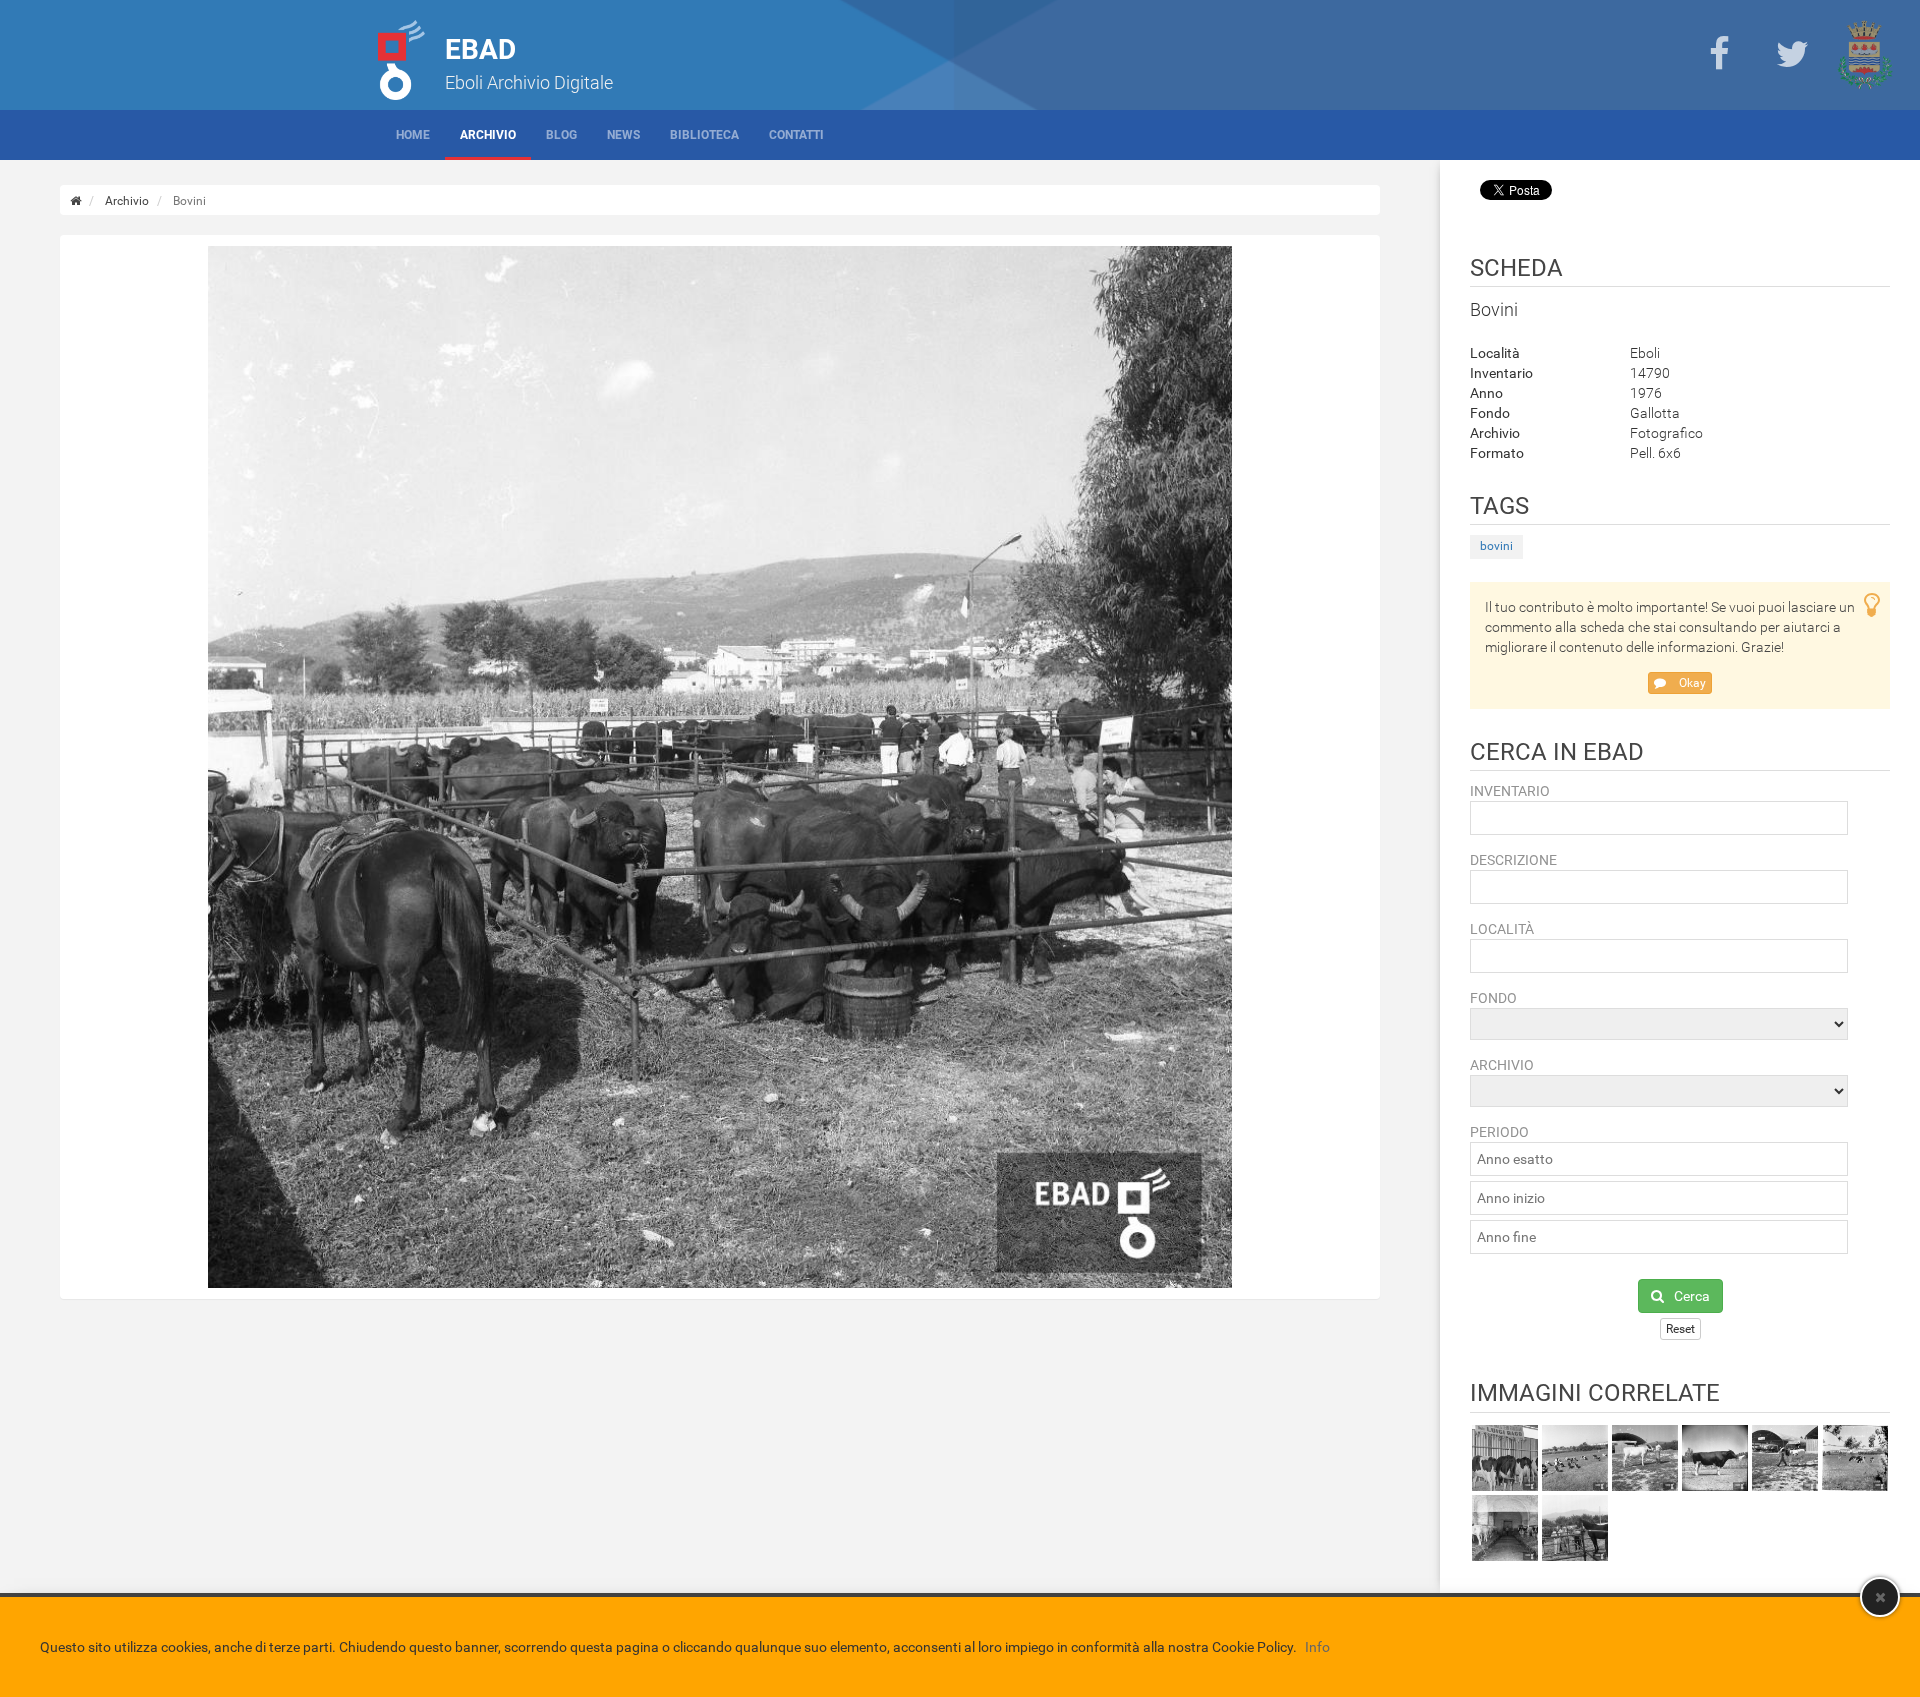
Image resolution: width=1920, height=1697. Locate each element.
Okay (1691, 683)
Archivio (488, 135)
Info (1317, 1647)
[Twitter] (1792, 55)
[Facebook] (1719, 55)
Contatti (796, 135)
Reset (1680, 1329)
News (623, 135)
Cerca (1692, 1296)
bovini (1496, 546)
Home (413, 135)
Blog (561, 135)
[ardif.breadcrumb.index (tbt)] (75, 201)
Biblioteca (704, 135)
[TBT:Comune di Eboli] (1865, 55)
